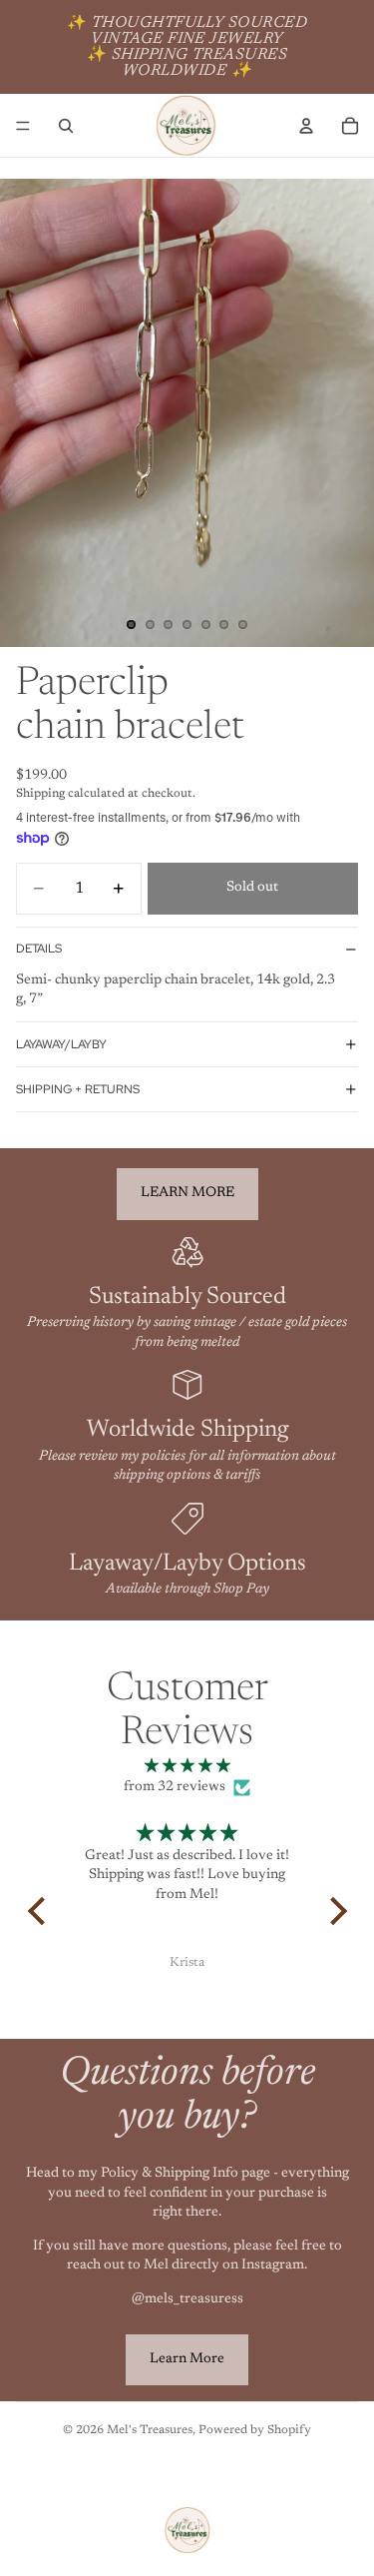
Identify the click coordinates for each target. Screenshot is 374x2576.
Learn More (187, 2359)
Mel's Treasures (150, 2430)
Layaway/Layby (61, 1044)
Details (39, 949)
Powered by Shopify (255, 2430)
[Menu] (23, 126)
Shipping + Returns (78, 1089)
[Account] (306, 126)
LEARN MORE (187, 1193)
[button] (41, 1911)
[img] (187, 1767)
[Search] (66, 126)
